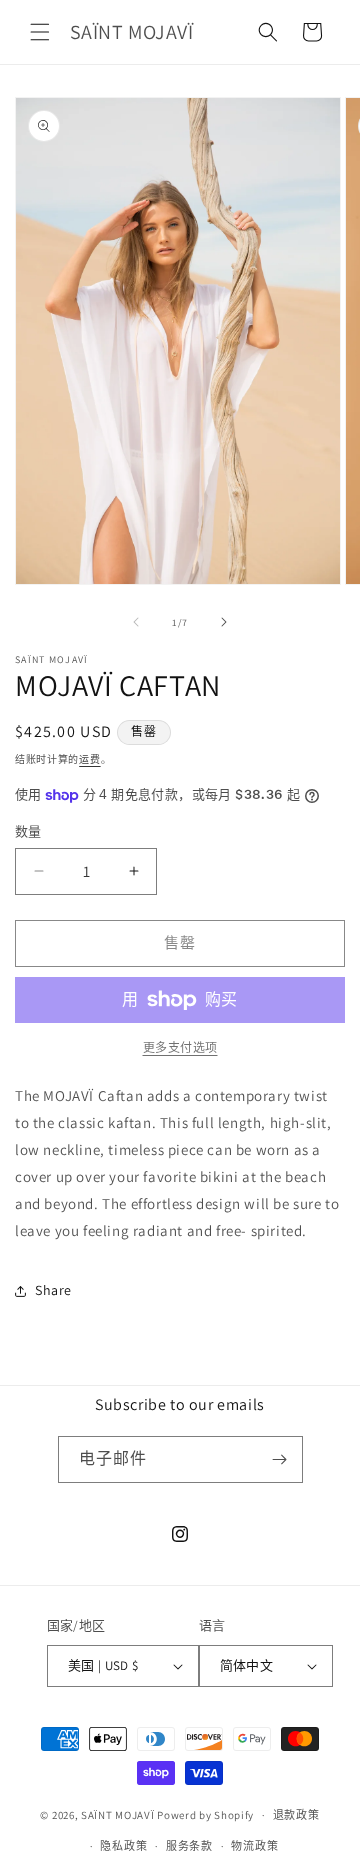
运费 (89, 759)
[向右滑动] (224, 622)
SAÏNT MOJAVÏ (117, 1815)
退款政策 (296, 1815)
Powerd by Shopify (205, 1815)
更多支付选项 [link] (180, 1047)
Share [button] (53, 1290)
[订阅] (280, 1459)
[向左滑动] (136, 622)
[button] (40, 32)
